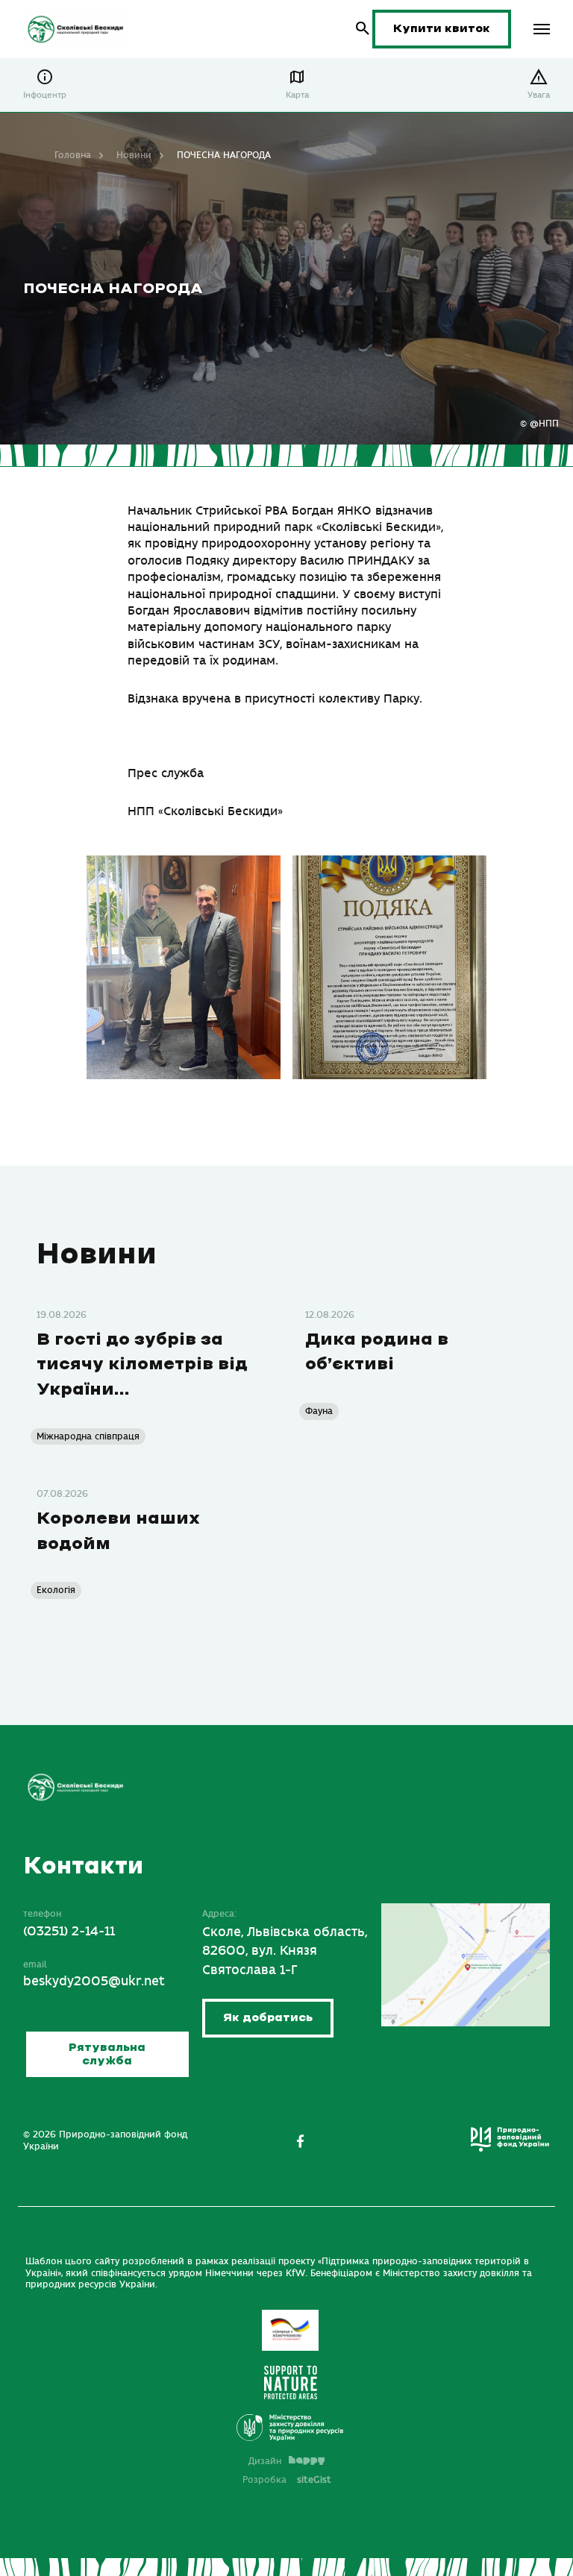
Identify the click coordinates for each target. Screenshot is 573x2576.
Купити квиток (442, 29)
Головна (73, 155)
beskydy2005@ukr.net (94, 1982)
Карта (297, 95)
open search (363, 29)
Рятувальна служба (107, 2054)
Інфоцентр (45, 95)
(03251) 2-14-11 (69, 1932)
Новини (134, 155)
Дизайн (265, 2461)
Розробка (287, 2480)
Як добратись (268, 2018)
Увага (539, 95)
